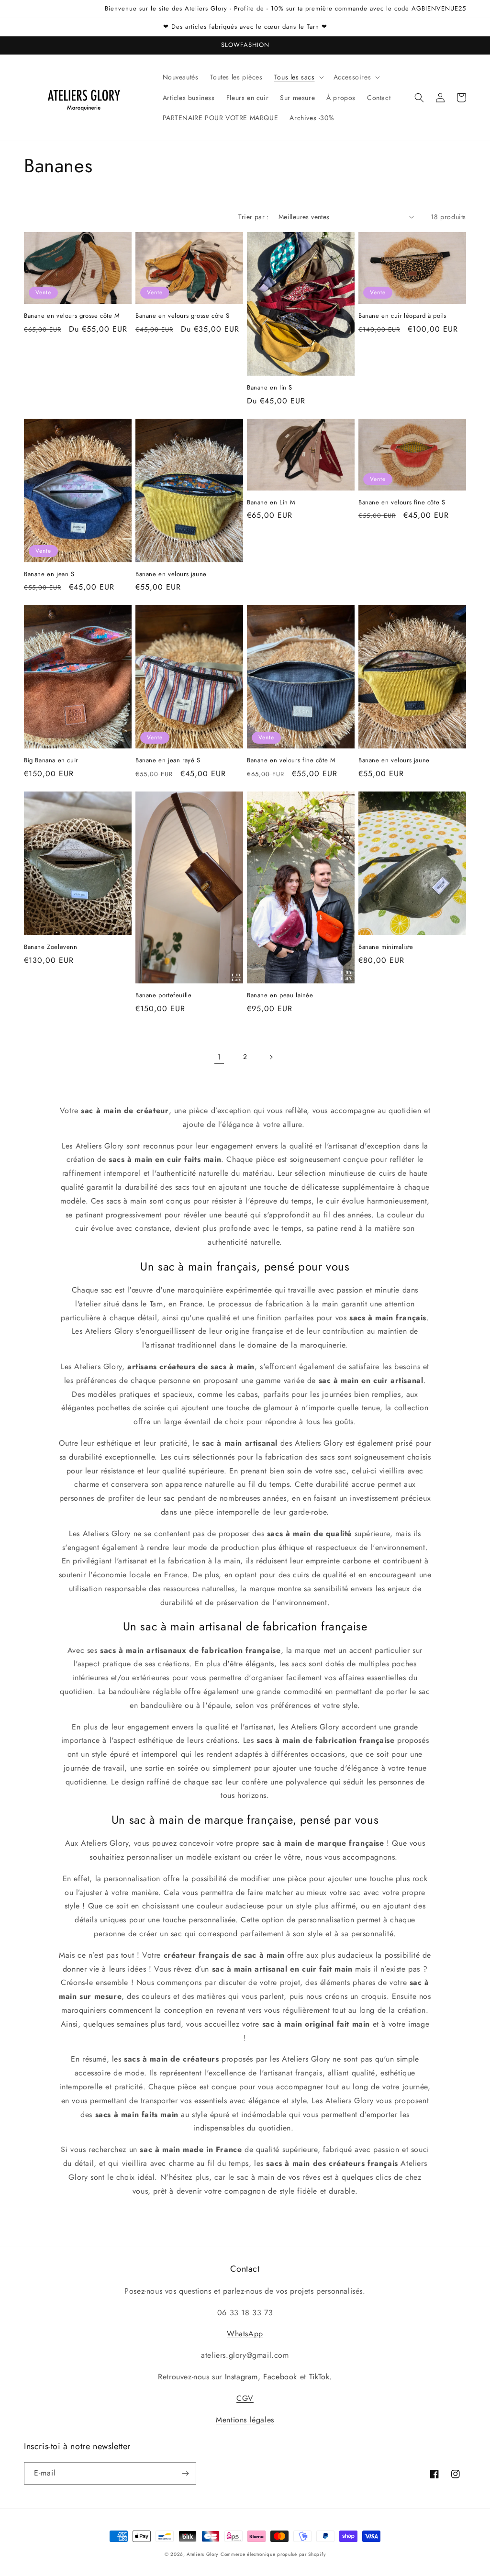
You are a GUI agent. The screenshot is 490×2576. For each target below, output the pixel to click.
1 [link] (219, 1057)
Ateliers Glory (202, 2554)
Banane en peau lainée (280, 996)
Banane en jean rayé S (168, 761)
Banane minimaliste (386, 947)
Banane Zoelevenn (51, 947)
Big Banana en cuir (51, 761)
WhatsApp (245, 2334)
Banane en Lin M (271, 503)
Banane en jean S (49, 574)
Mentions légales (245, 2420)
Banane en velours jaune (171, 574)
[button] (298, 77)
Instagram (241, 2377)
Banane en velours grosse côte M (72, 316)
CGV (245, 2398)
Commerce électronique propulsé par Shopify (273, 2554)
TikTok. (321, 2377)
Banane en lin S (270, 388)
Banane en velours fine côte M (291, 761)
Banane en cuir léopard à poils (402, 316)
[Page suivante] (271, 1057)
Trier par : (253, 217)
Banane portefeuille (163, 996)
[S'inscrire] (185, 2473)
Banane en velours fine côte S (402, 503)
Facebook (280, 2377)
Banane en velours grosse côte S (183, 316)
